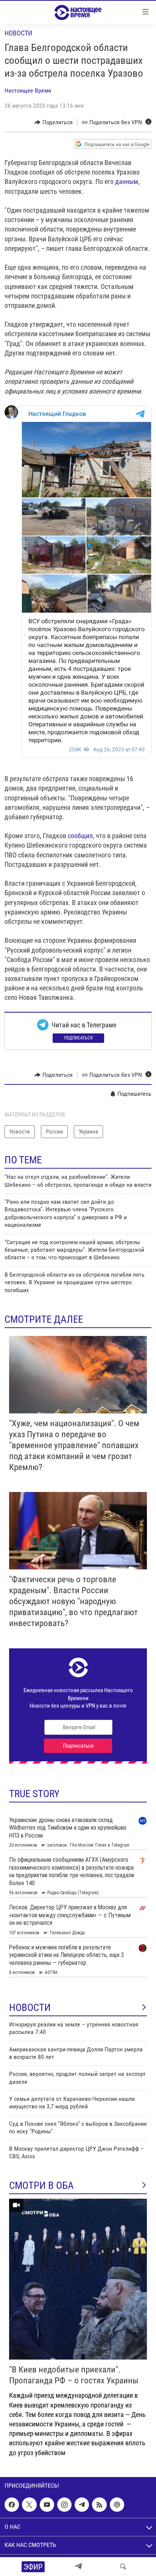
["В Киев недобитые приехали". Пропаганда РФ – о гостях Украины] (78, 2279)
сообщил (80, 836)
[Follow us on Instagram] (64, 2505)
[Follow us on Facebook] (12, 2505)
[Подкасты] (117, 2505)
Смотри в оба (41, 2185)
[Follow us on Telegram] (82, 2505)
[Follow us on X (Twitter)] (29, 2505)
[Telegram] (78, 2567)
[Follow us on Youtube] (47, 2505)
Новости (18, 33)
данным (127, 181)
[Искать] (123, 2567)
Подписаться (78, 1038)
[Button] (54, 122)
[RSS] (99, 2505)
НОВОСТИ (30, 2008)
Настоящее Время (28, 90)
